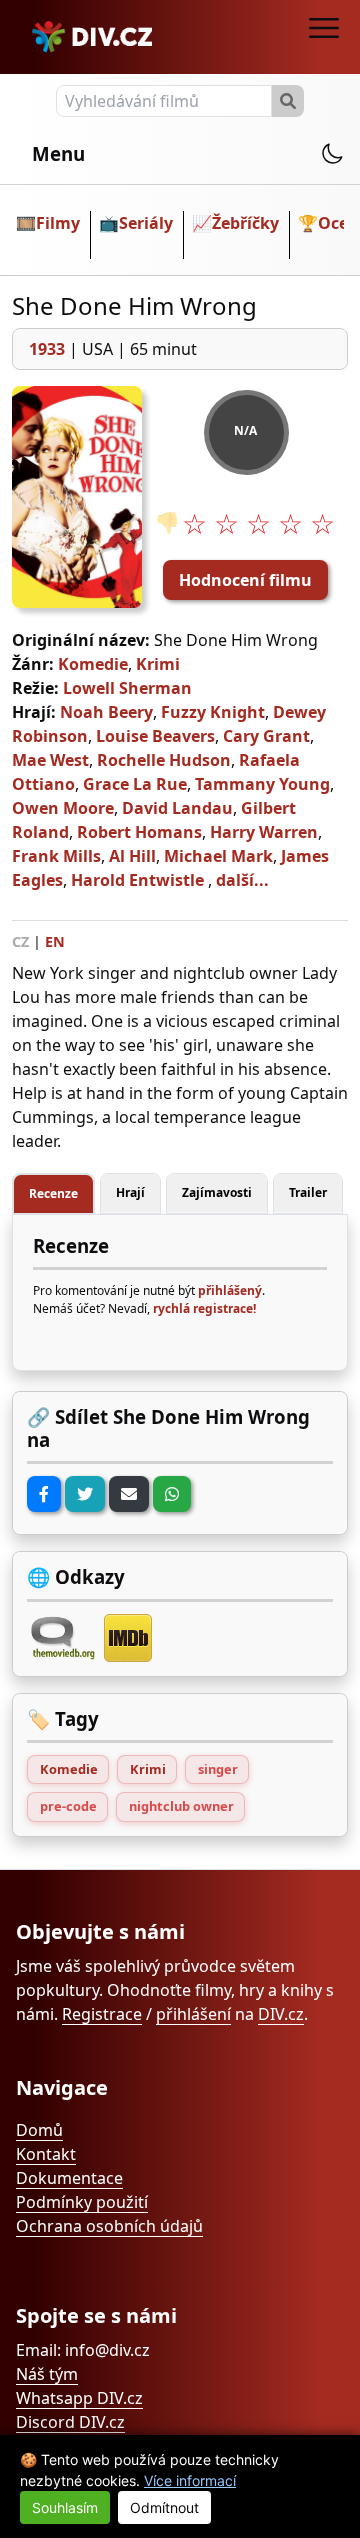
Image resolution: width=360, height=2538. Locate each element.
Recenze (53, 1193)
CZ (20, 941)
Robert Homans (139, 832)
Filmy (58, 223)
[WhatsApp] (172, 1494)
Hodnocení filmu (245, 580)
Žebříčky (245, 223)
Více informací (190, 2480)
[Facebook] (44, 1494)
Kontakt (46, 2154)
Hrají (130, 1192)
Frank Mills (56, 856)
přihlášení (193, 2014)
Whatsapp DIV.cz (79, 2398)
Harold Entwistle (137, 880)
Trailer (308, 1192)
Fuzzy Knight (213, 712)
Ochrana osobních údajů (109, 2226)
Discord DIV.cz (70, 2422)
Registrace (102, 2014)
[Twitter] (85, 1494)
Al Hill (132, 856)
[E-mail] (129, 1494)
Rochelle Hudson (164, 760)
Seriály (146, 223)
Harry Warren (264, 832)
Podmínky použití (82, 2202)
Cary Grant (266, 736)
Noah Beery (106, 712)
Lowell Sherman (127, 688)
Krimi (158, 664)
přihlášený (230, 1290)
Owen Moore (63, 808)
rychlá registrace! (204, 1308)
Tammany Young (262, 784)
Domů (39, 2130)
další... (242, 880)
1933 (47, 349)
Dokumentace (69, 2178)
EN (55, 941)
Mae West (50, 760)
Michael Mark (218, 856)
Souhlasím (65, 2507)
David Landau (177, 808)
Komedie (93, 664)
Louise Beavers (155, 736)
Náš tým (47, 2374)
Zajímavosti (217, 1192)
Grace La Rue (135, 784)
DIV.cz (281, 2014)
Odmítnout (164, 2507)
